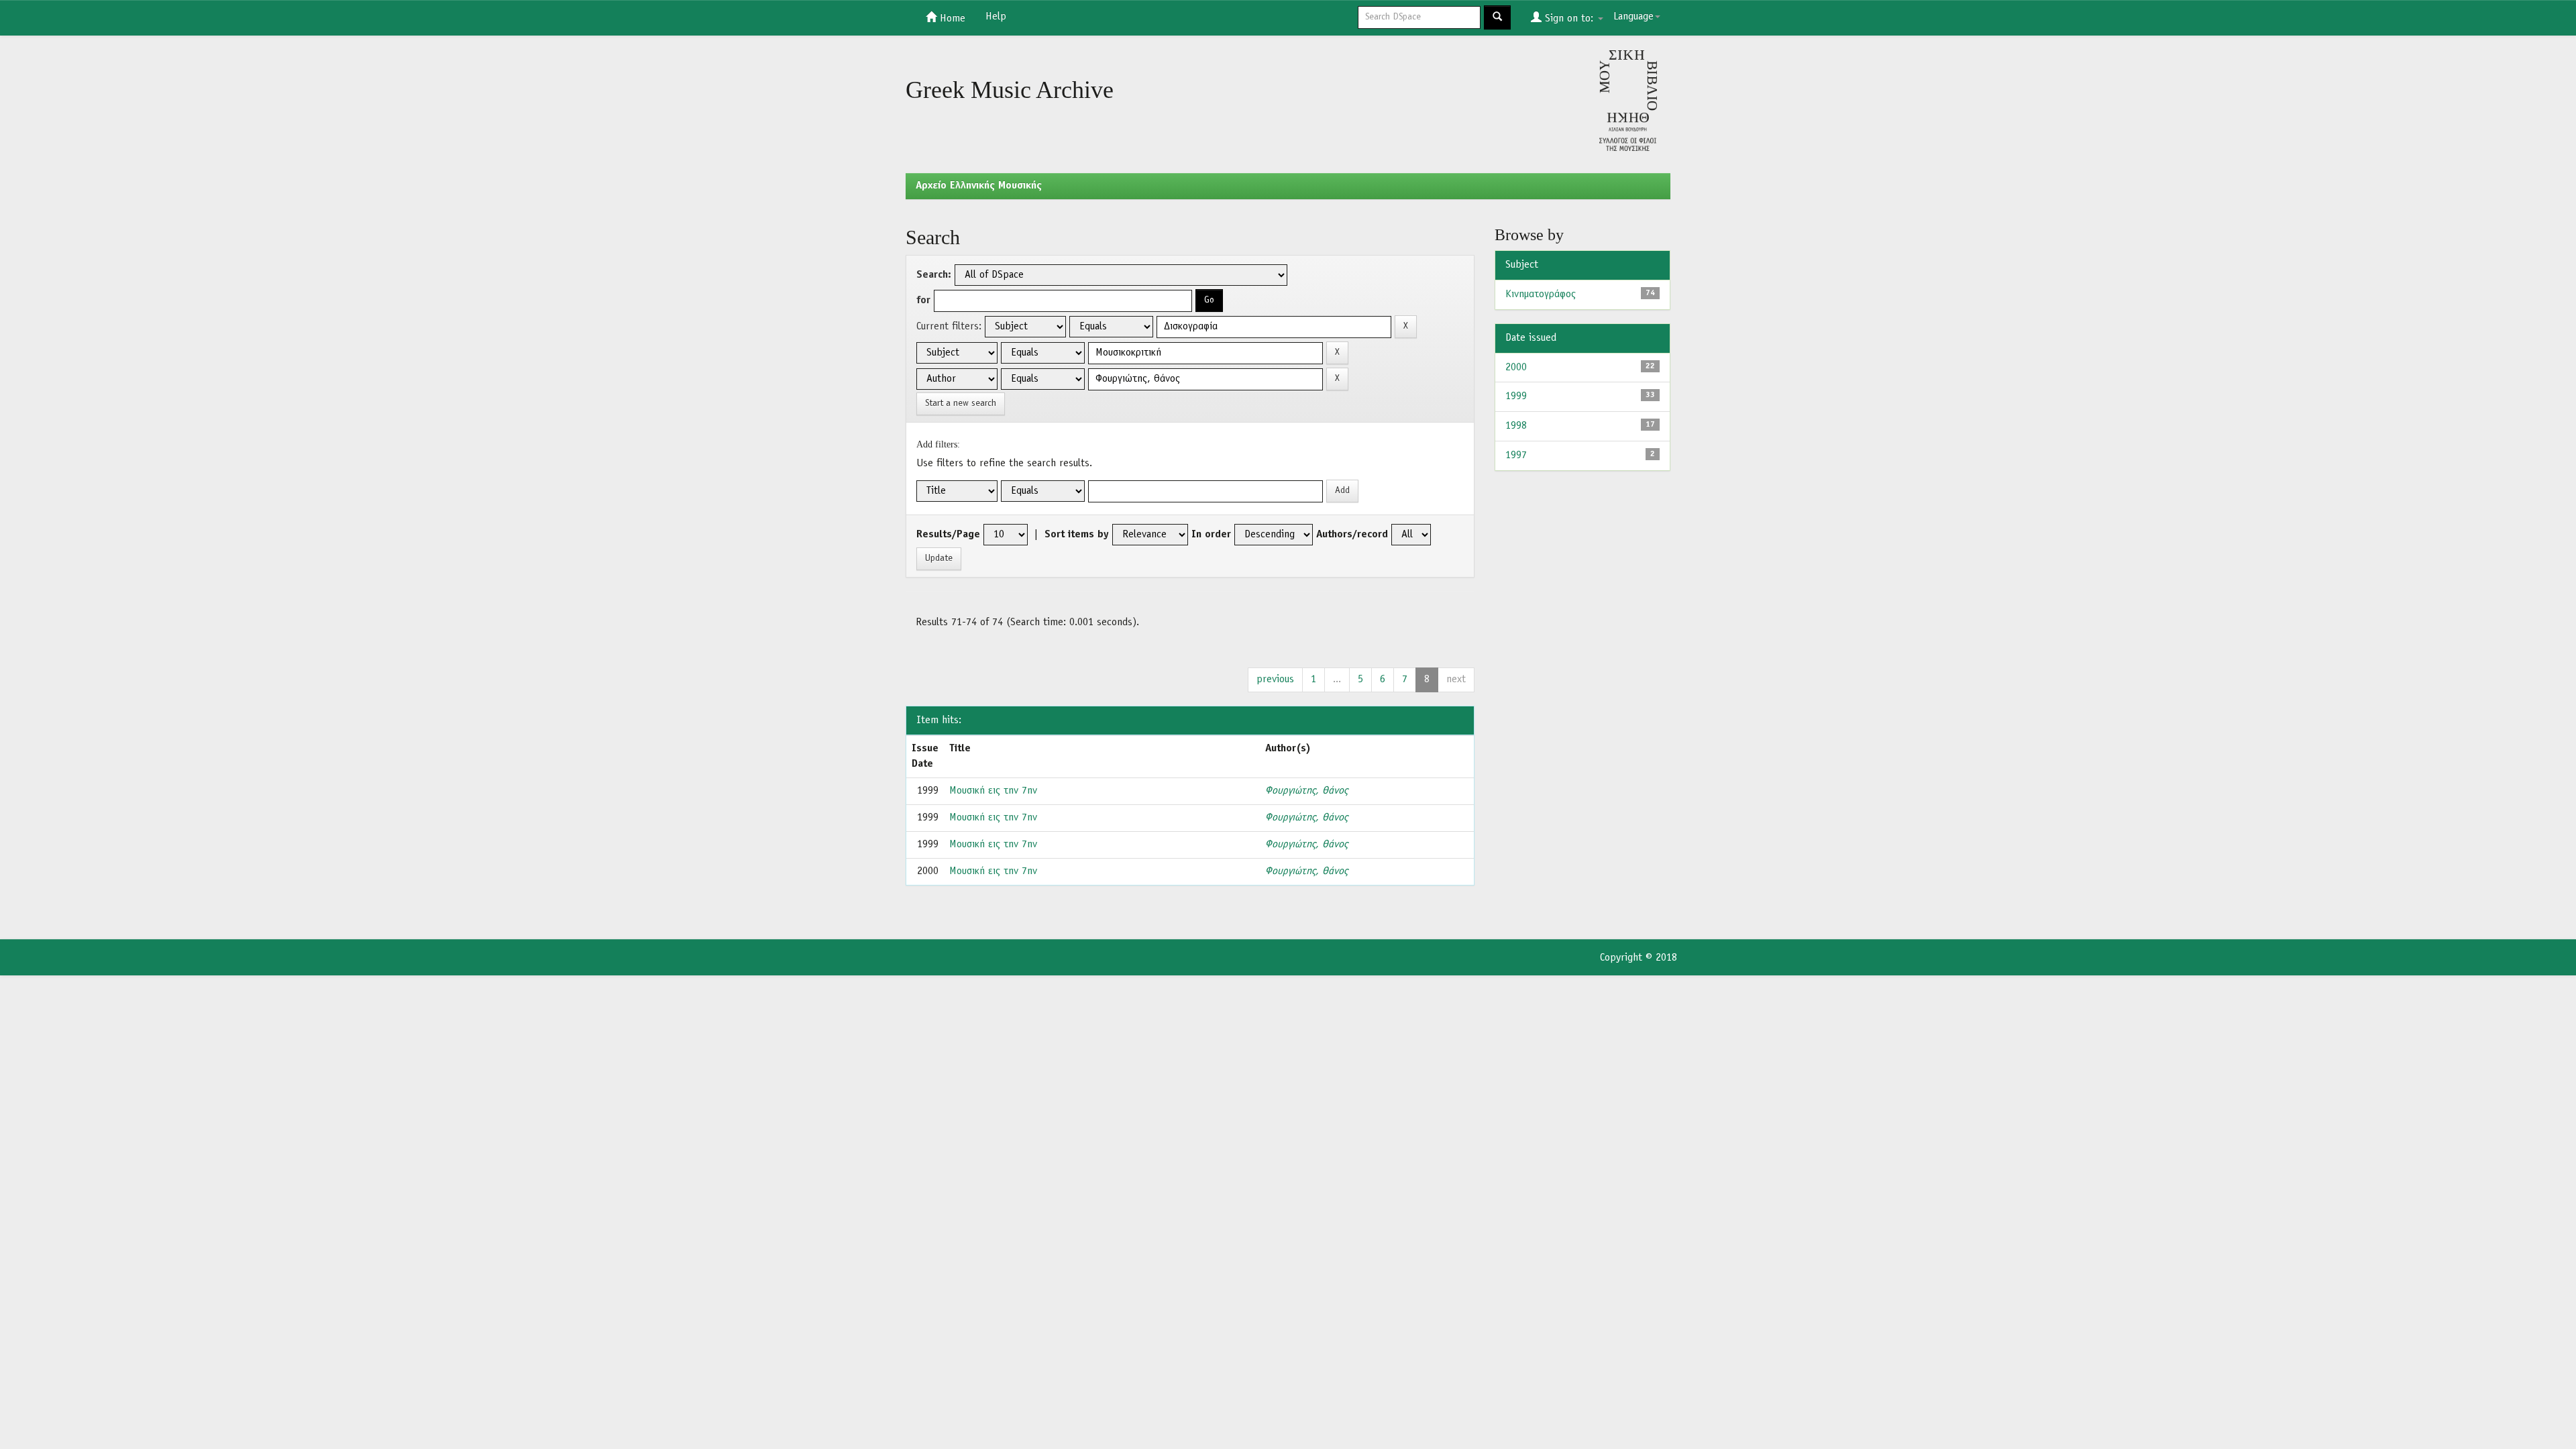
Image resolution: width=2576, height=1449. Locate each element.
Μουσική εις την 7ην (993, 791)
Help (996, 17)
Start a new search (961, 404)
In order (1211, 535)
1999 (1516, 396)
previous (1275, 680)
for (923, 301)
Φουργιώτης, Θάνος (1306, 791)
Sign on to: (1569, 19)
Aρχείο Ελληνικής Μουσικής (979, 186)
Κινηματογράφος (1541, 294)
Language (1633, 17)
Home (951, 19)
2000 (1516, 368)
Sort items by (1077, 535)
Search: (934, 275)
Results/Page (948, 535)
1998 (1516, 426)
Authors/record (1352, 535)
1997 (1516, 455)
